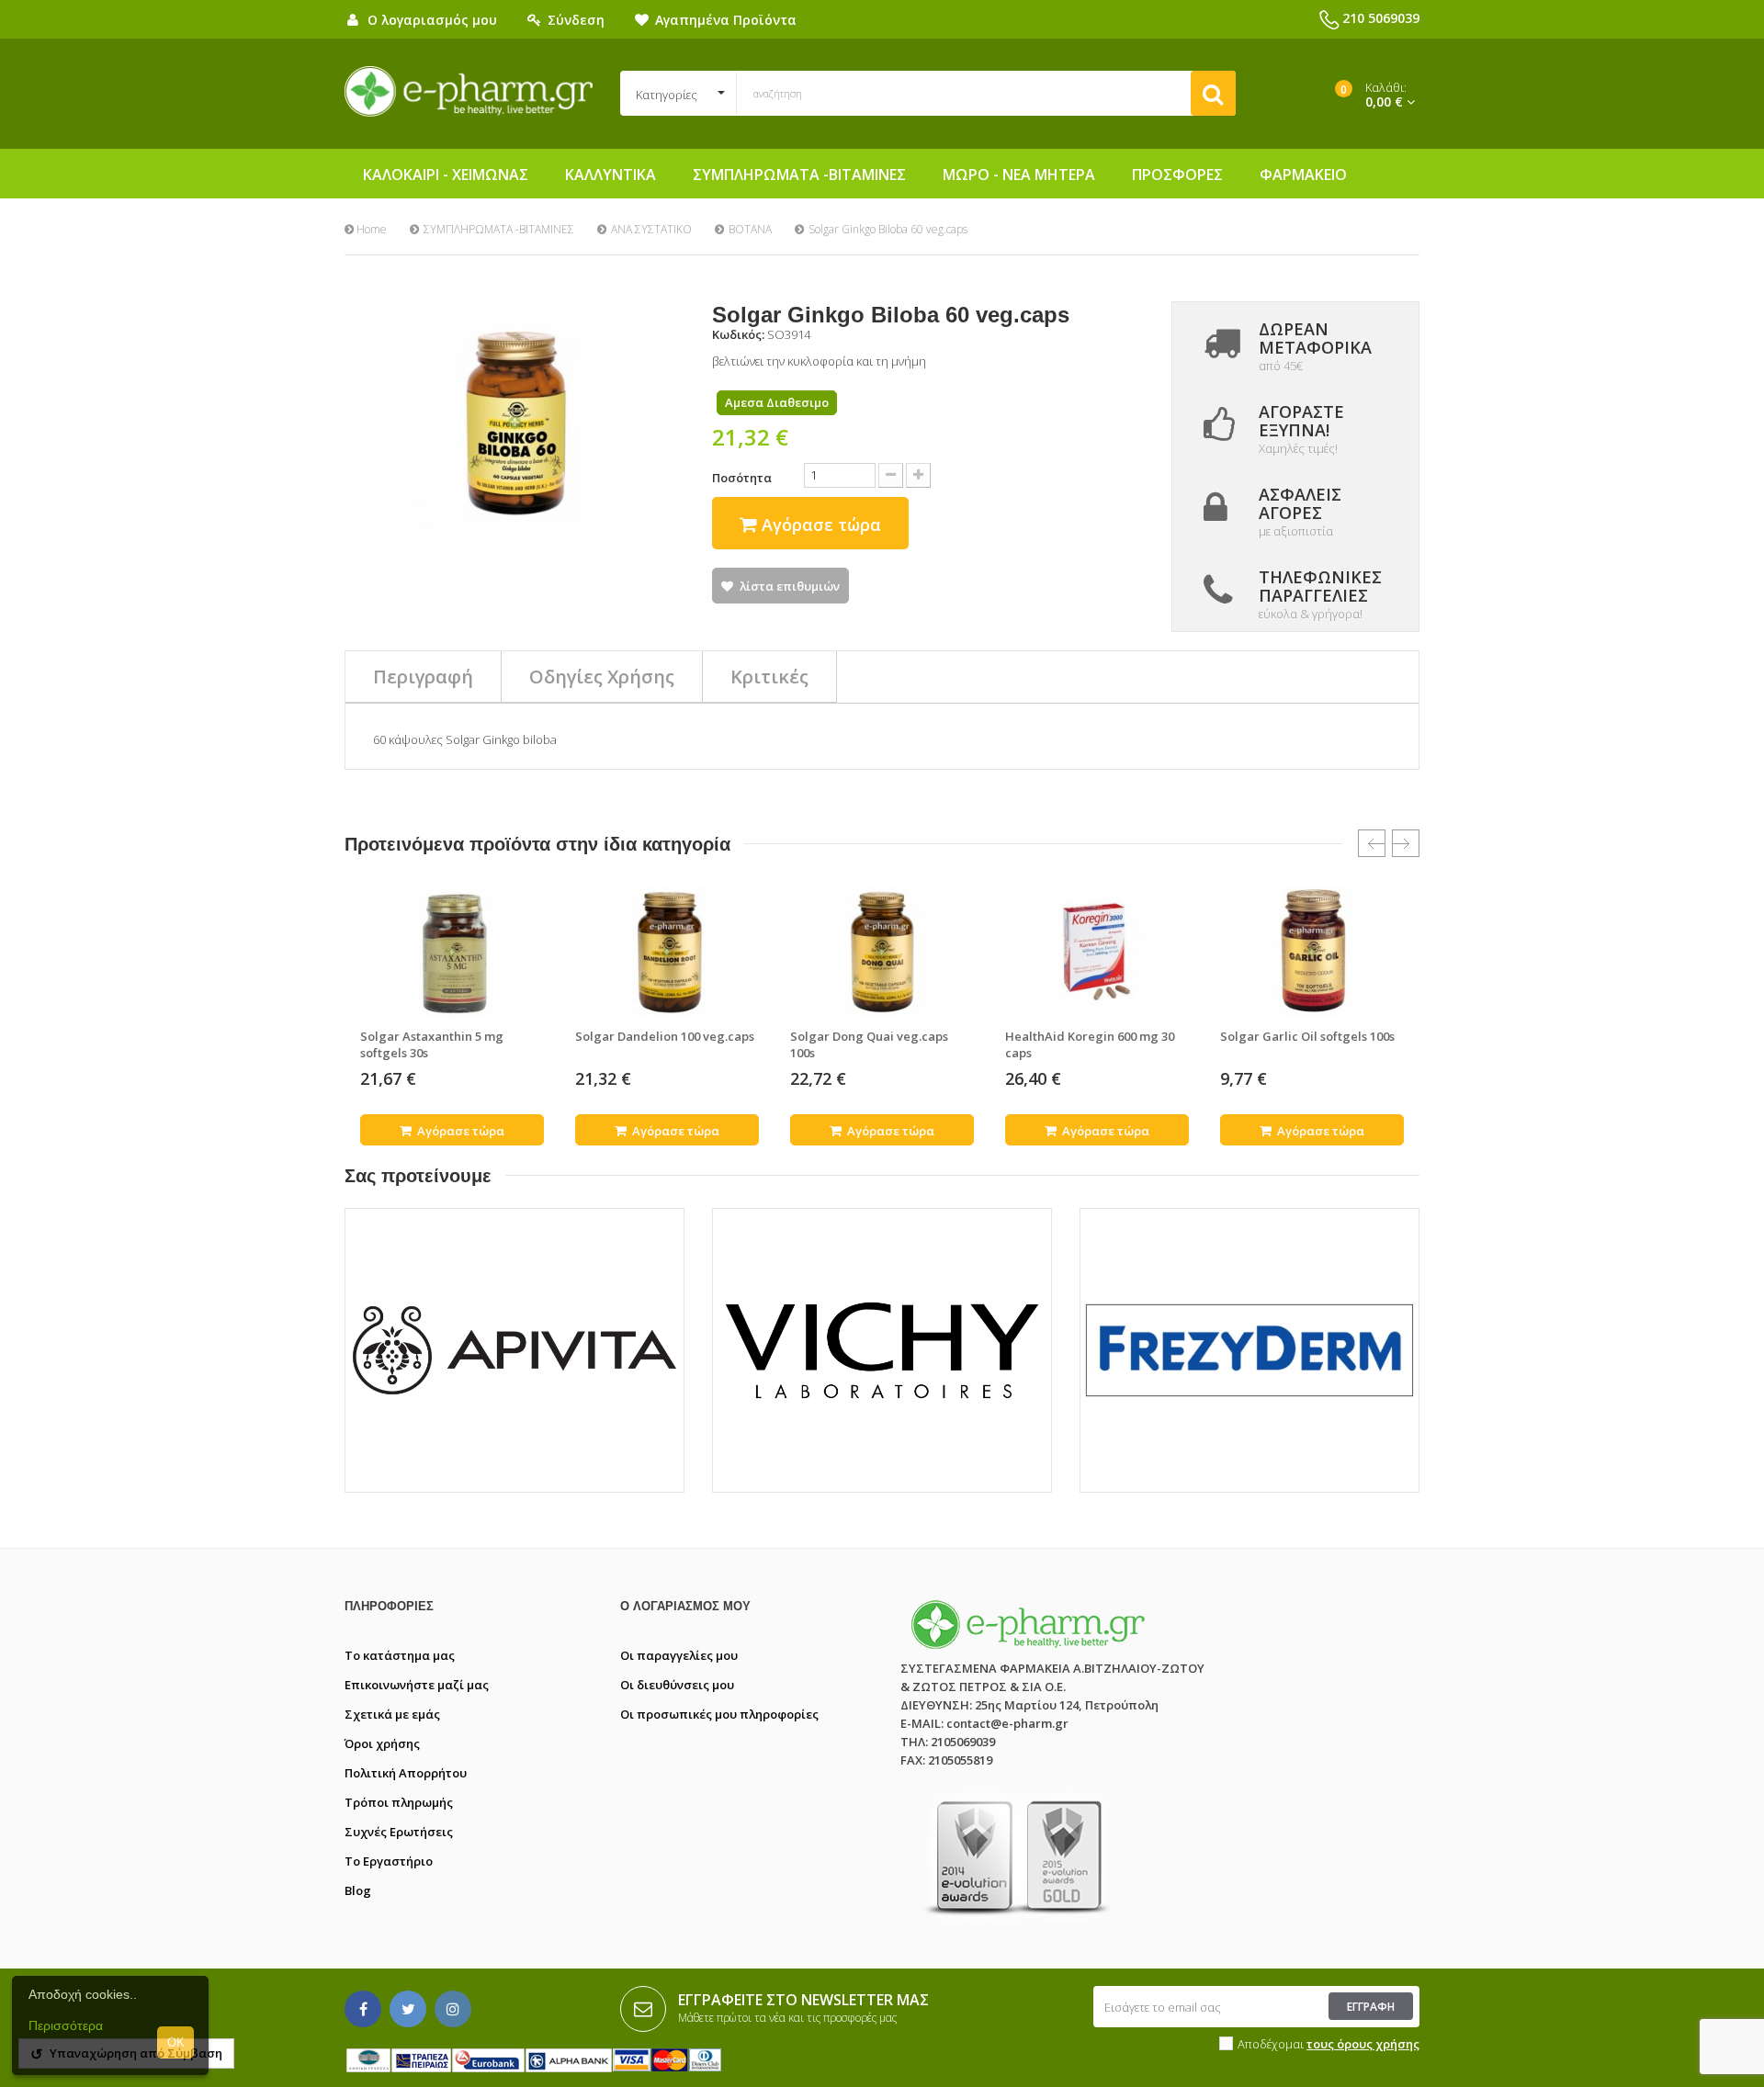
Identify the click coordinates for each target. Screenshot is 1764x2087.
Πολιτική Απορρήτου (406, 1773)
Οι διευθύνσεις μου (677, 1685)
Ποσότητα (742, 478)
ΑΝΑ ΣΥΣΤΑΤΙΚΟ (651, 229)
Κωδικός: (738, 334)
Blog (358, 1890)
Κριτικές (769, 677)
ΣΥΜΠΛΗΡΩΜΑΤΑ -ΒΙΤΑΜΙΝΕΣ (799, 175)
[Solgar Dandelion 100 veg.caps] (667, 952)
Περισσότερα (66, 2025)
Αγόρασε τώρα (459, 1131)
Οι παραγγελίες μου (679, 1655)
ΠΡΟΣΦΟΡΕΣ (1177, 175)
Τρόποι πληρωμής (399, 1802)
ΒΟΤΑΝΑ (750, 229)
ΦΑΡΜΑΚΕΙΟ (1303, 175)
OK (176, 2042)
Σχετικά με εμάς (392, 1714)
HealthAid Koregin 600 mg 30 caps (1090, 1044)
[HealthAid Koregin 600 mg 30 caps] (1097, 952)
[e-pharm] (469, 92)
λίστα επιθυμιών (790, 586)
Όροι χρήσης (382, 1743)
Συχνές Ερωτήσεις (399, 1832)
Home (370, 229)
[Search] (1213, 93)
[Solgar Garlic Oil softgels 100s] (1312, 952)
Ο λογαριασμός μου (685, 1606)
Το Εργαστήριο (389, 1861)
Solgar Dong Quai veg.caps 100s (869, 1044)
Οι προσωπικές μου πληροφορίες (719, 1714)
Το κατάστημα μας (400, 1655)
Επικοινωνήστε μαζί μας (417, 1685)
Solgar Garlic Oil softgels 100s (1307, 1036)
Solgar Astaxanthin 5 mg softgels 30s (432, 1044)
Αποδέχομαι (1329, 2044)
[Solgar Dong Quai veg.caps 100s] (882, 952)
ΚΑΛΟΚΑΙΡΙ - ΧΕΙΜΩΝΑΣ (446, 175)
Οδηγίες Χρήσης (602, 677)
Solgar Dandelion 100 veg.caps (665, 1036)
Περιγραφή (423, 677)
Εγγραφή (1371, 2007)
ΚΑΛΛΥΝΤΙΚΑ (611, 175)
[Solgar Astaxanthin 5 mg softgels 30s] (452, 952)
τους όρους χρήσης (1363, 2044)
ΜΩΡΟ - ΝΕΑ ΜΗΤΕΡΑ (1019, 175)
